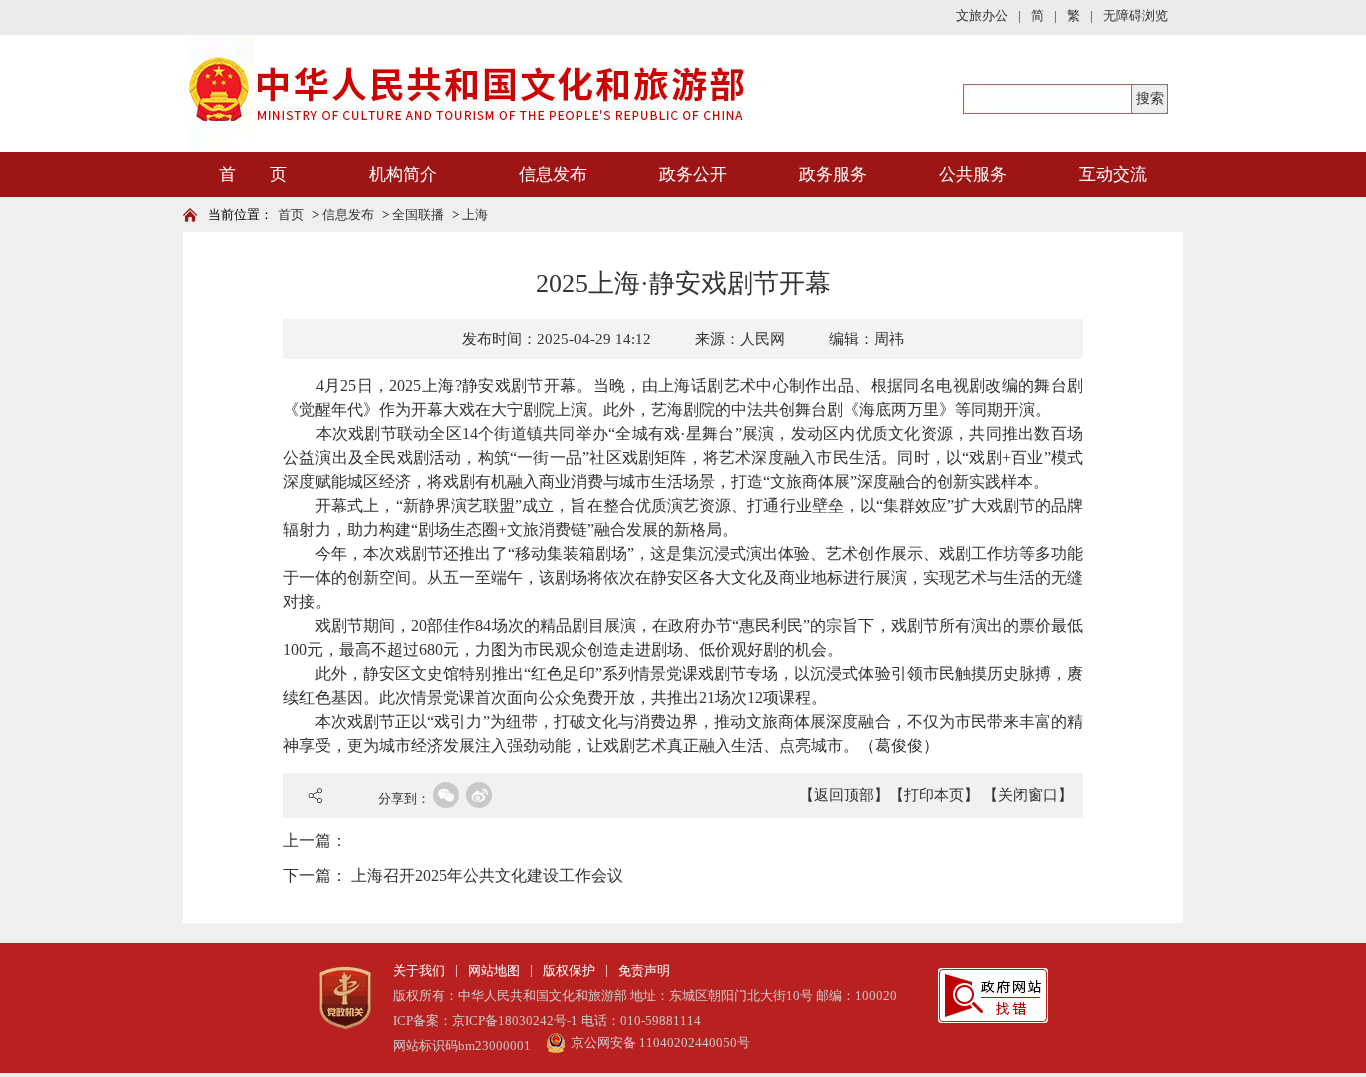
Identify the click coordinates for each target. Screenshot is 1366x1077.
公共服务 (973, 174)
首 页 (253, 174)
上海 (475, 214)
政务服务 (833, 174)
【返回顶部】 (844, 795)
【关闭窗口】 (1028, 795)
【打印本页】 (934, 795)
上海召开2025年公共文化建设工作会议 (487, 875)
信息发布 (553, 174)
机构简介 (403, 174)
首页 (291, 214)
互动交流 (1113, 174)
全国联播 (418, 214)
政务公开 (693, 174)
